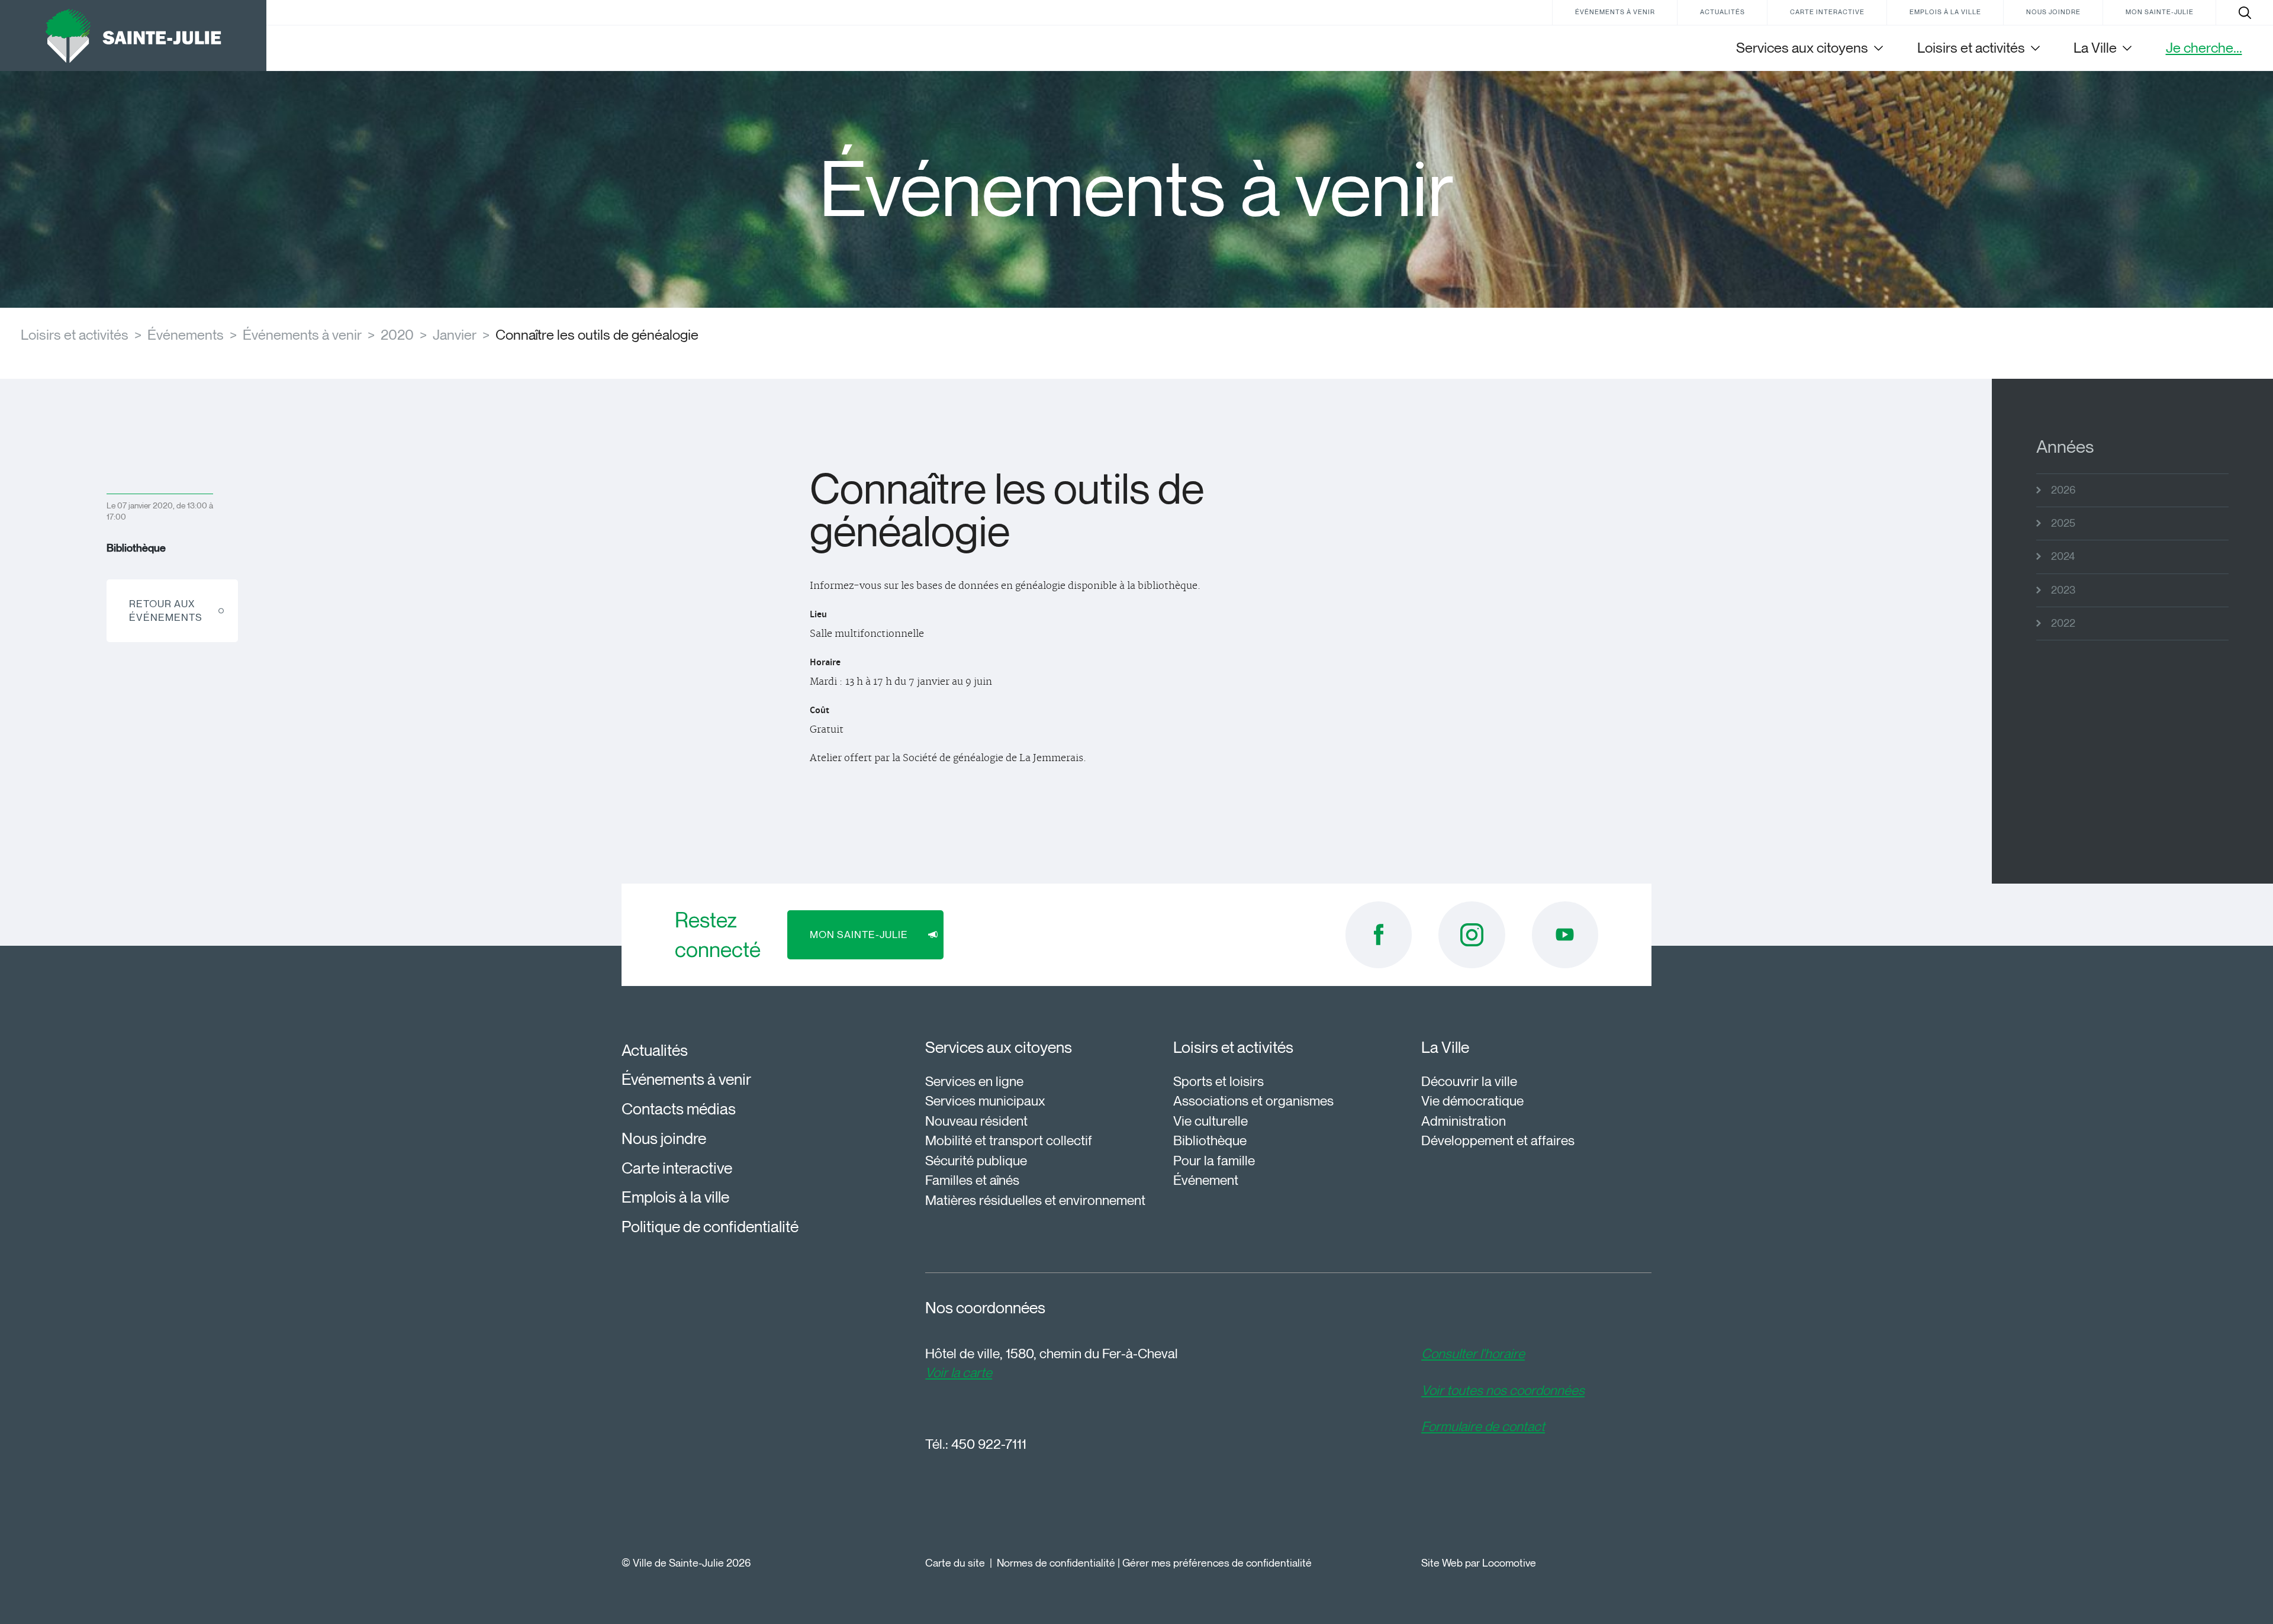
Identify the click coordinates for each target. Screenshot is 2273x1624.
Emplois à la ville (1945, 12)
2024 (2063, 556)
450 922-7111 (989, 1444)
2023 (2063, 590)
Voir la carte (959, 1372)
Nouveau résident (976, 1121)
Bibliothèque (1210, 1140)
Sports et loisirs (1218, 1081)
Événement (1206, 1180)
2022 (2063, 623)
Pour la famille (1214, 1161)
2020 (397, 335)
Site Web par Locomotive (1479, 1563)
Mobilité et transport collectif (1009, 1140)
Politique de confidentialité (710, 1227)
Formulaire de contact (1483, 1426)
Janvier (455, 335)
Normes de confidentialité (1056, 1563)
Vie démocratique (1472, 1101)
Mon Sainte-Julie (2160, 12)
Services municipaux (985, 1101)
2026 (2063, 490)
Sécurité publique (976, 1161)
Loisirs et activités (75, 335)
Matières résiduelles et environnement (1035, 1200)
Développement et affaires (1498, 1140)
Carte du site (955, 1563)
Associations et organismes (1253, 1101)
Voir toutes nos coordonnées (1503, 1390)
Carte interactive (1827, 12)
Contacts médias (679, 1109)
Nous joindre (2053, 12)
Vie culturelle (1210, 1121)
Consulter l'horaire (1473, 1354)
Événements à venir (1615, 12)
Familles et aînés (972, 1180)
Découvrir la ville (1469, 1081)
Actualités (1723, 12)
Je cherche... (2204, 48)
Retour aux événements (166, 610)
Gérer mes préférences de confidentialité (1217, 1563)
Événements (186, 335)
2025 (2063, 523)
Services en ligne (974, 1081)
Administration (1464, 1121)
